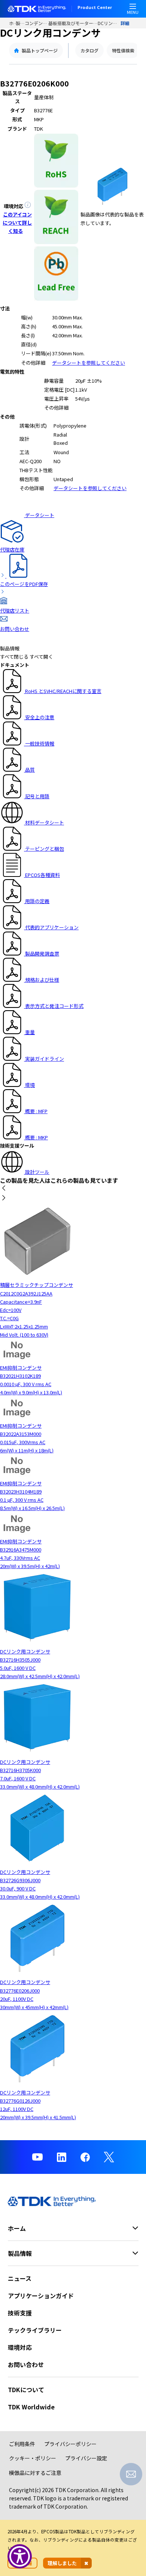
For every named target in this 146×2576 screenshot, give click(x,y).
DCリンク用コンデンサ (109, 23)
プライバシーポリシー (70, 2444)
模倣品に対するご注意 (35, 2473)
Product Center (95, 8)
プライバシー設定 (86, 2458)
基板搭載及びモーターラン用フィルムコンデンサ (73, 23)
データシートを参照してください (89, 363)
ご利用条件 (22, 2444)
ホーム (12, 23)
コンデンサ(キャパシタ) (37, 23)
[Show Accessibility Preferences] (20, 2556)
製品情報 (20, 23)
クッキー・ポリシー (33, 2458)
